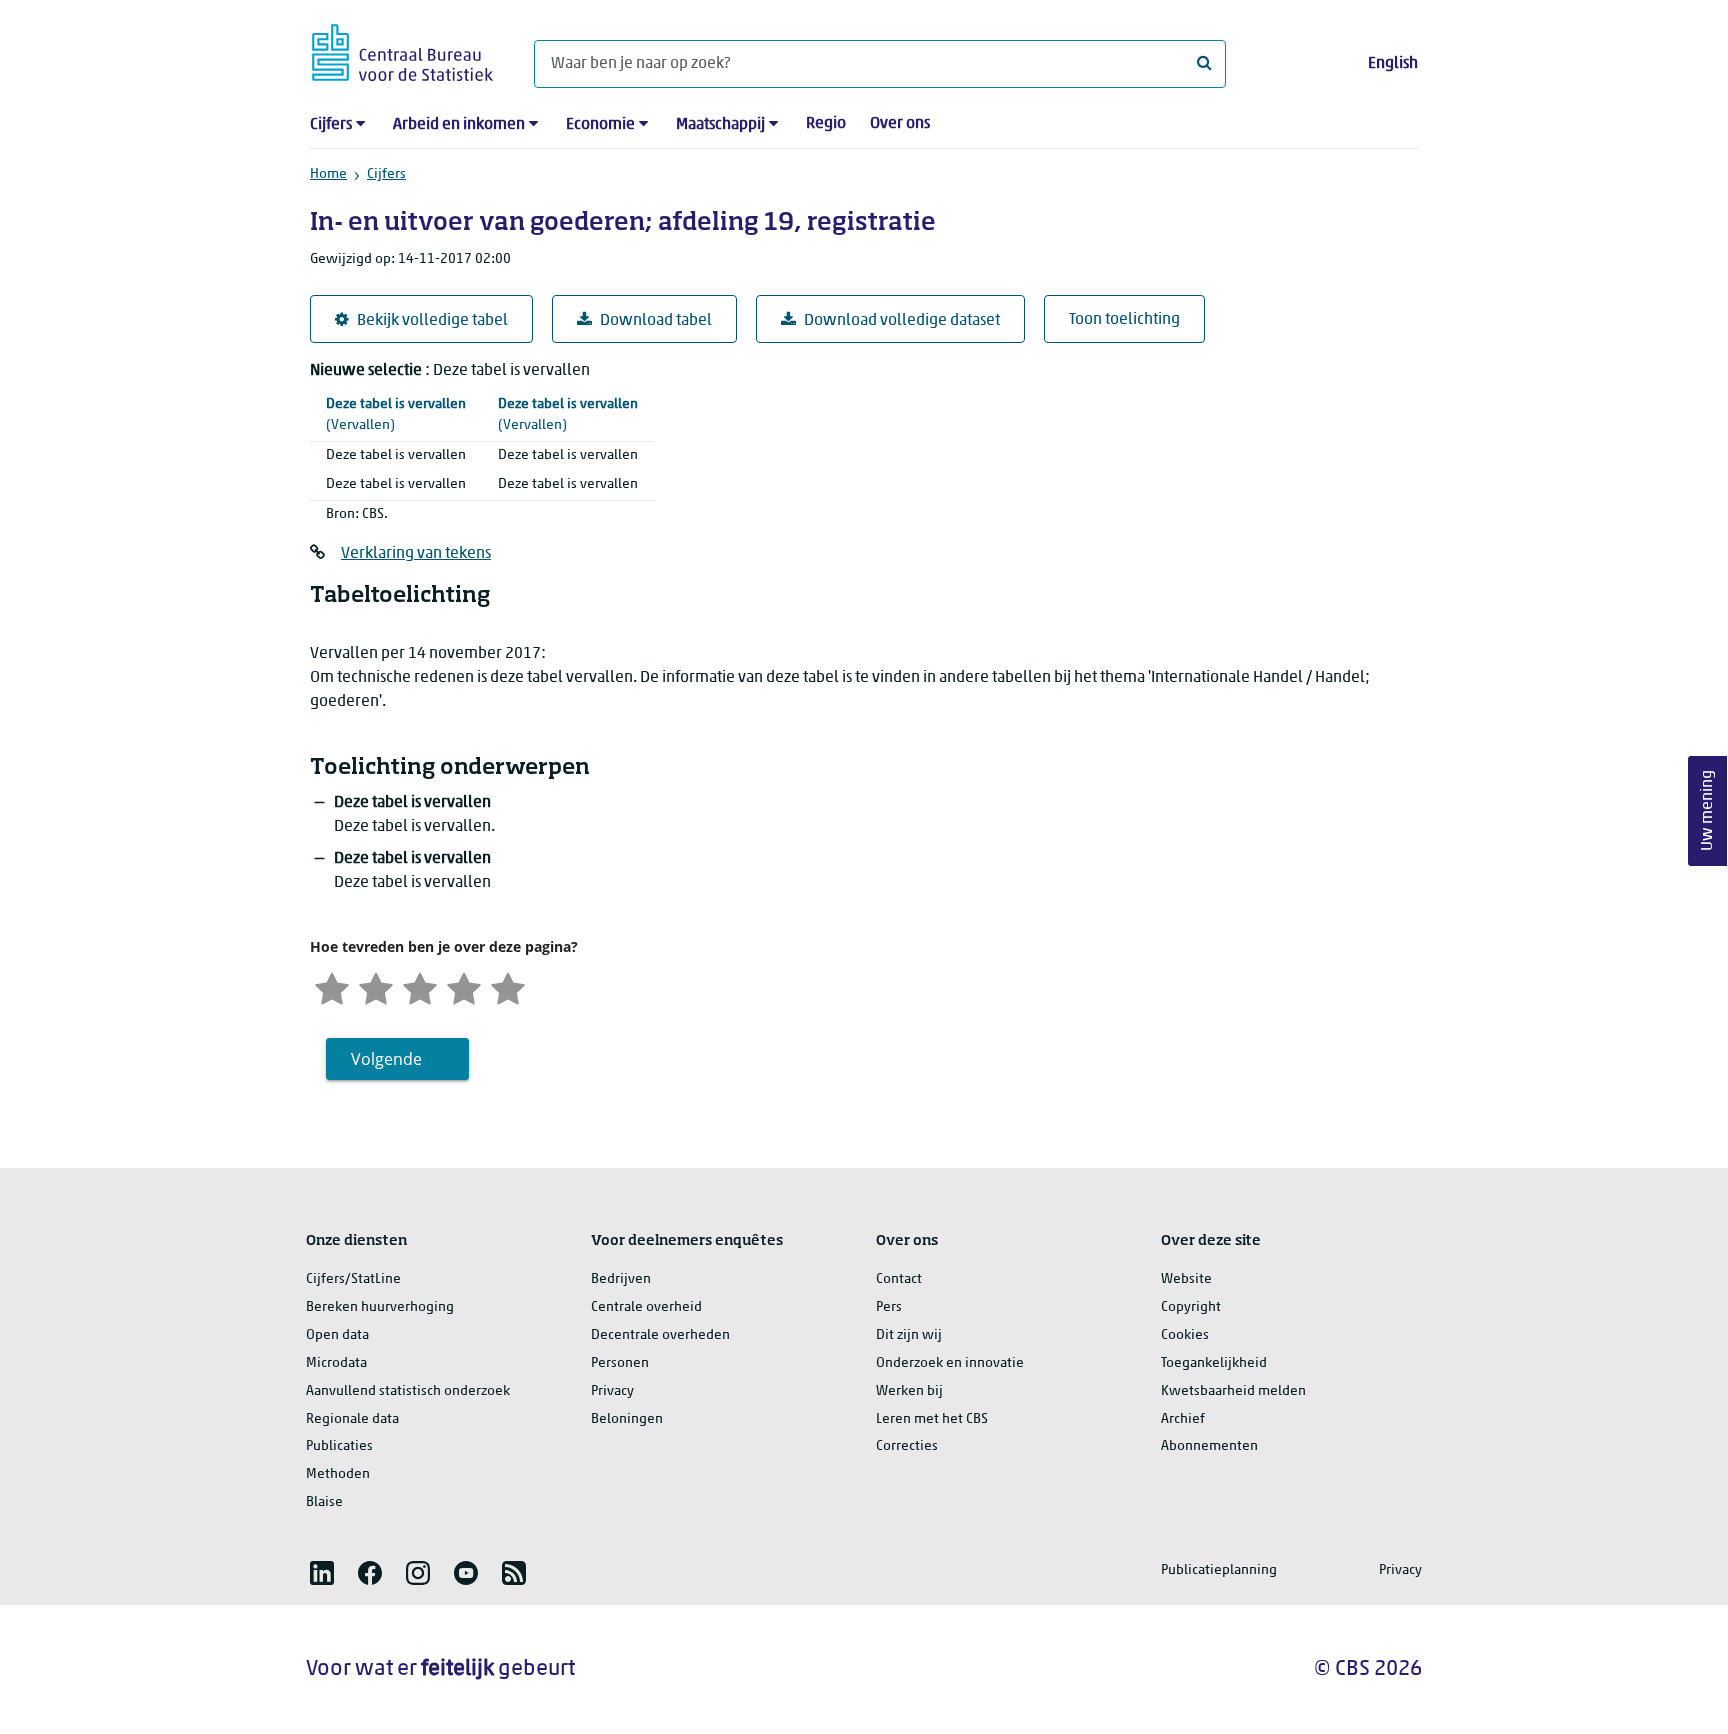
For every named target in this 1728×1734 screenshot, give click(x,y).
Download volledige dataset (902, 321)
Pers (889, 1307)
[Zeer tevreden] (508, 986)
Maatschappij (720, 125)
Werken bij (909, 1391)
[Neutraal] (420, 986)
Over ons (900, 124)
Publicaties (339, 1446)
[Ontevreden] (376, 986)
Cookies (1185, 1335)
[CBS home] (402, 49)
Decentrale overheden (660, 1335)
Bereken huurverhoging (380, 1307)
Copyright (1191, 1307)
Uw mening (1708, 811)
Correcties (907, 1446)
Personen (620, 1363)
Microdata (336, 1363)
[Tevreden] (464, 986)
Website (1186, 1279)
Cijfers (331, 125)
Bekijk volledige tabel (432, 321)
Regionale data (352, 1419)
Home (328, 174)
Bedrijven (621, 1279)
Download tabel (656, 321)
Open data (337, 1335)
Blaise (324, 1502)
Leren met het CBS (932, 1419)
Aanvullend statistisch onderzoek (408, 1391)
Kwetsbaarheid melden (1233, 1391)
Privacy (612, 1391)
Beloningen (627, 1419)
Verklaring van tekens (416, 554)
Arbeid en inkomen (459, 125)
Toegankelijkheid (1214, 1363)
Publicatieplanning (1219, 1570)
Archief (1183, 1419)
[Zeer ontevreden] (332, 986)
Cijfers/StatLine (353, 1279)
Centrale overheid (646, 1307)
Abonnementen (1209, 1446)
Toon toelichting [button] (1124, 320)
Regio (826, 124)
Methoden (338, 1474)
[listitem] (322, 1573)
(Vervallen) (396, 415)
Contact (899, 1279)
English (1393, 64)
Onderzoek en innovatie (950, 1363)
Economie (600, 125)
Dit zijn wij (909, 1335)
